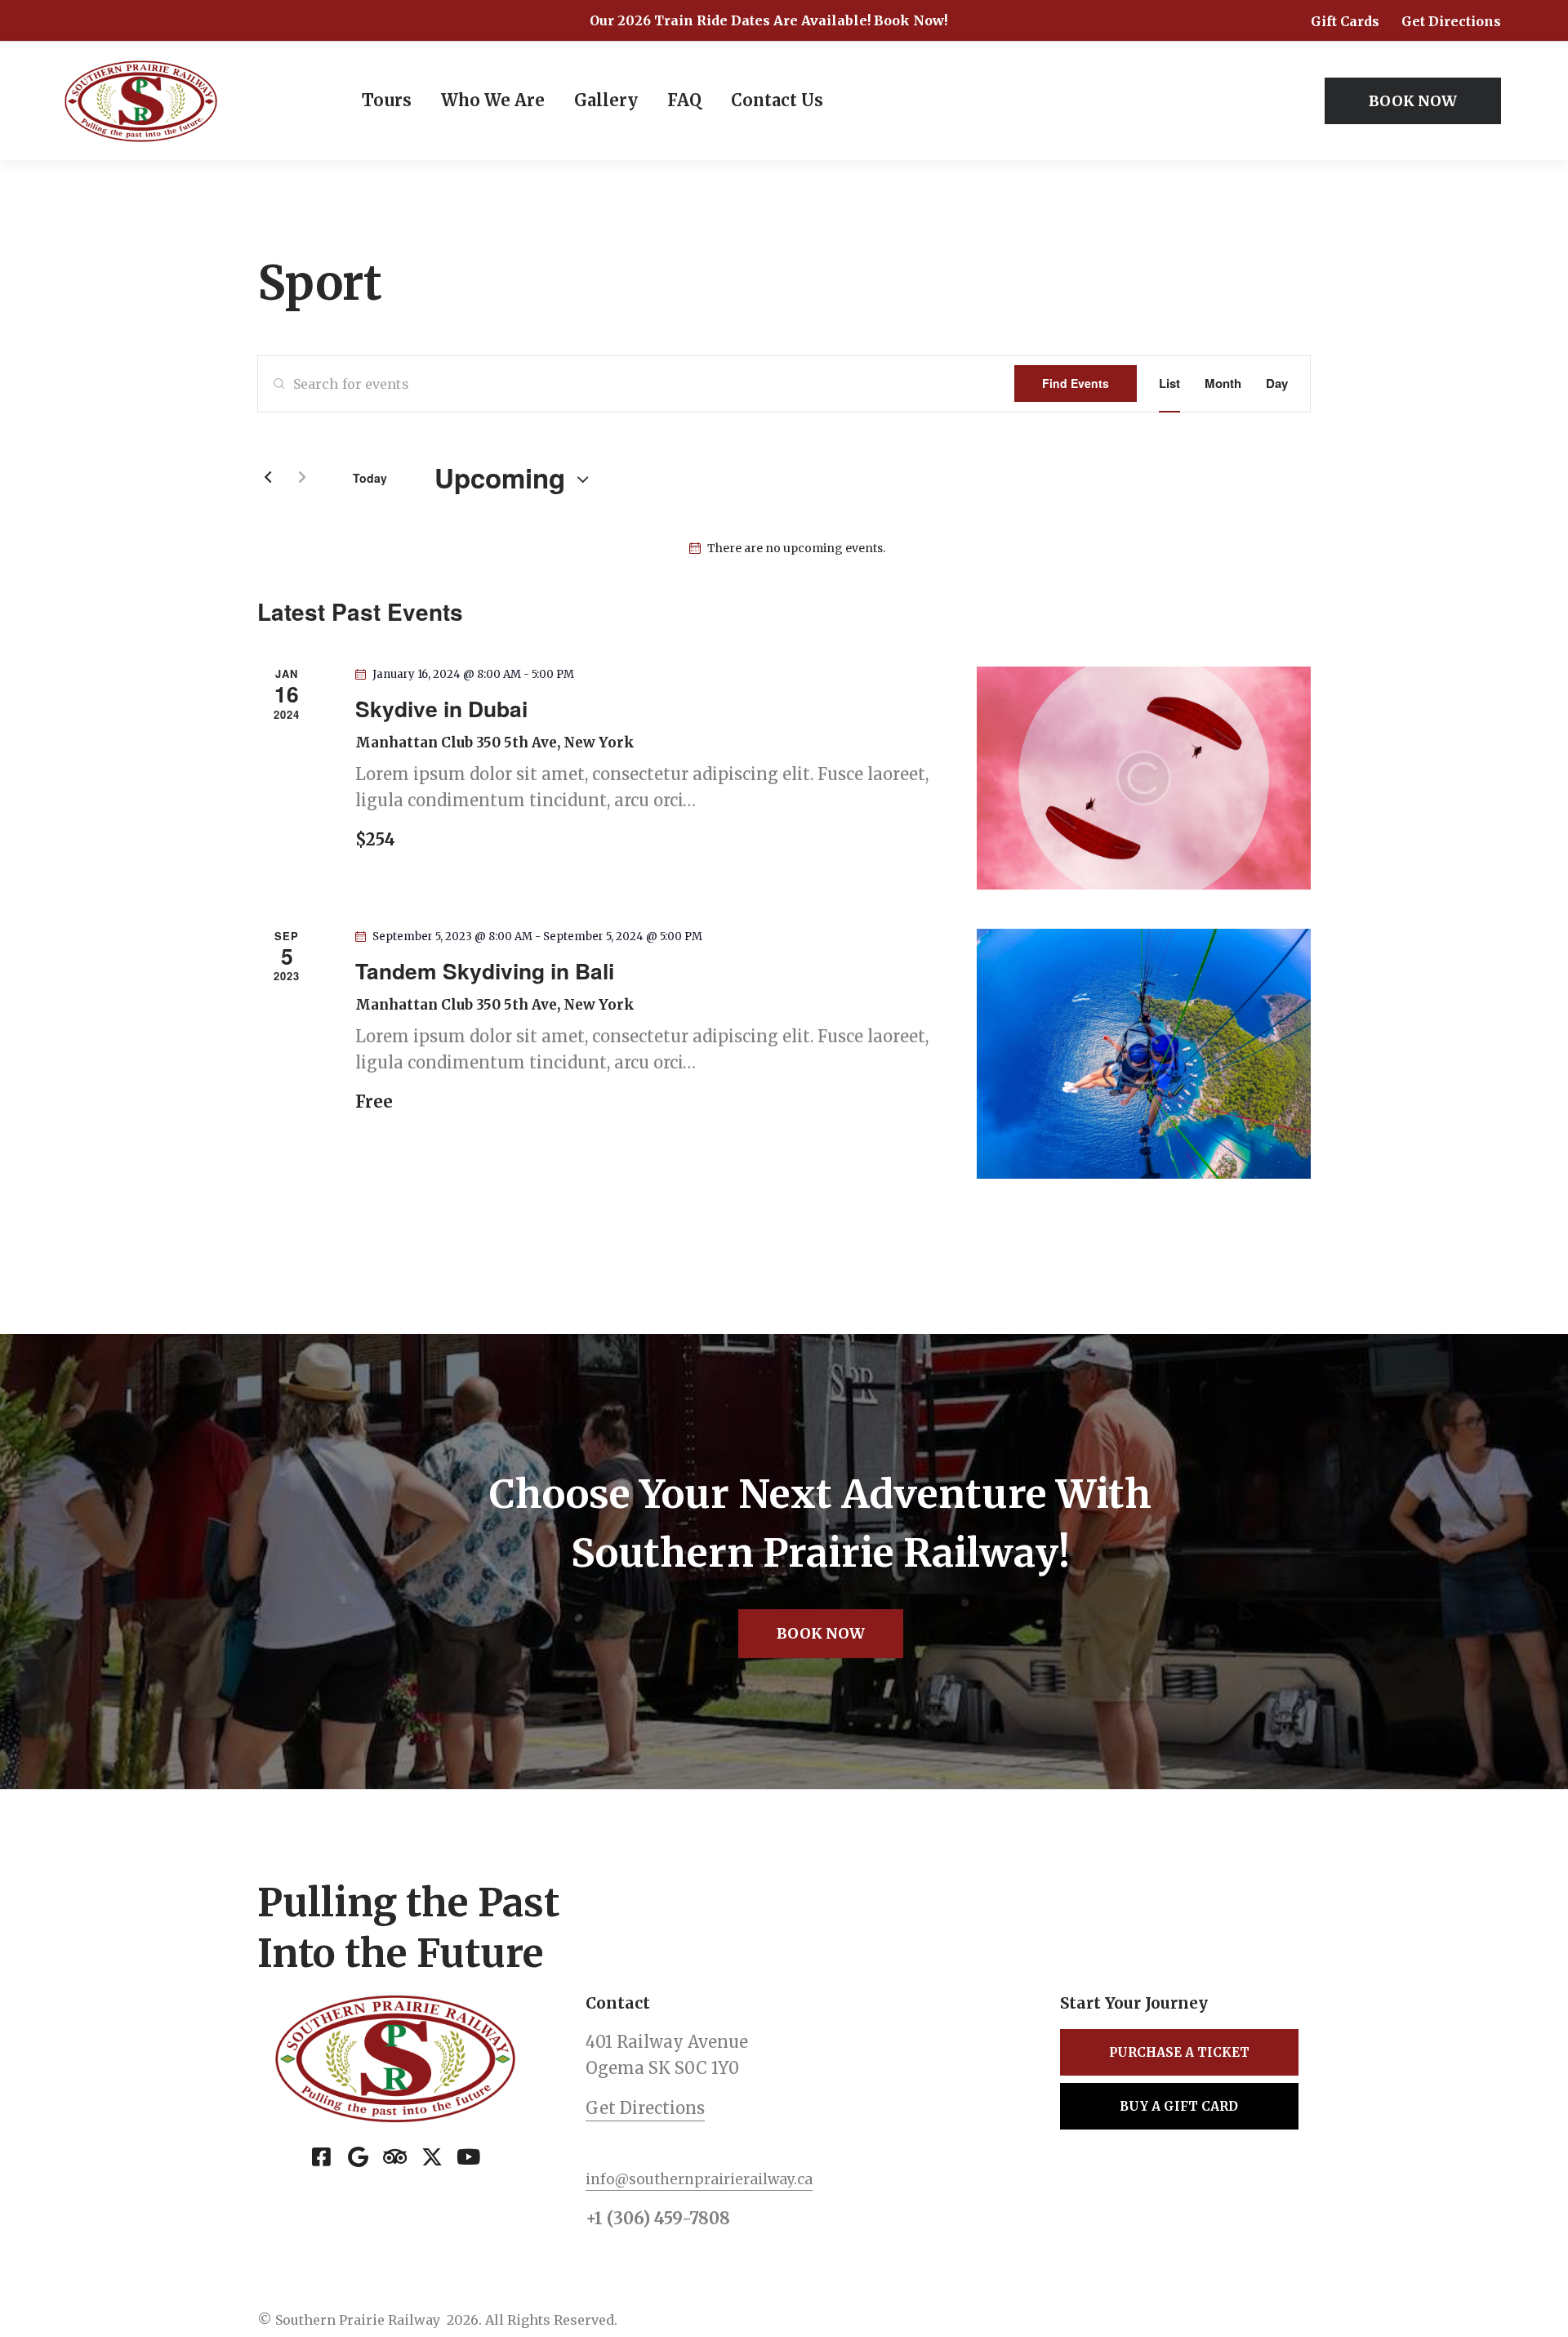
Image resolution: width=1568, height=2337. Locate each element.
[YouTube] (469, 2156)
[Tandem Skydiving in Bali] (1144, 1054)
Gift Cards (1345, 21)
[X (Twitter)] (432, 2156)
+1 (596, 2218)
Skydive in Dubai (441, 708)
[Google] (359, 2156)
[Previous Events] (268, 478)
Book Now (821, 1633)
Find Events (1076, 383)
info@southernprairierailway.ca (699, 2179)
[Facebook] (322, 2156)
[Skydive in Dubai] (1144, 778)
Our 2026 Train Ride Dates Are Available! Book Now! (768, 20)
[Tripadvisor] (395, 2156)
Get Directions (1451, 21)
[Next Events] (302, 478)
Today (370, 478)
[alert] (787, 549)
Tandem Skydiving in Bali (485, 970)
